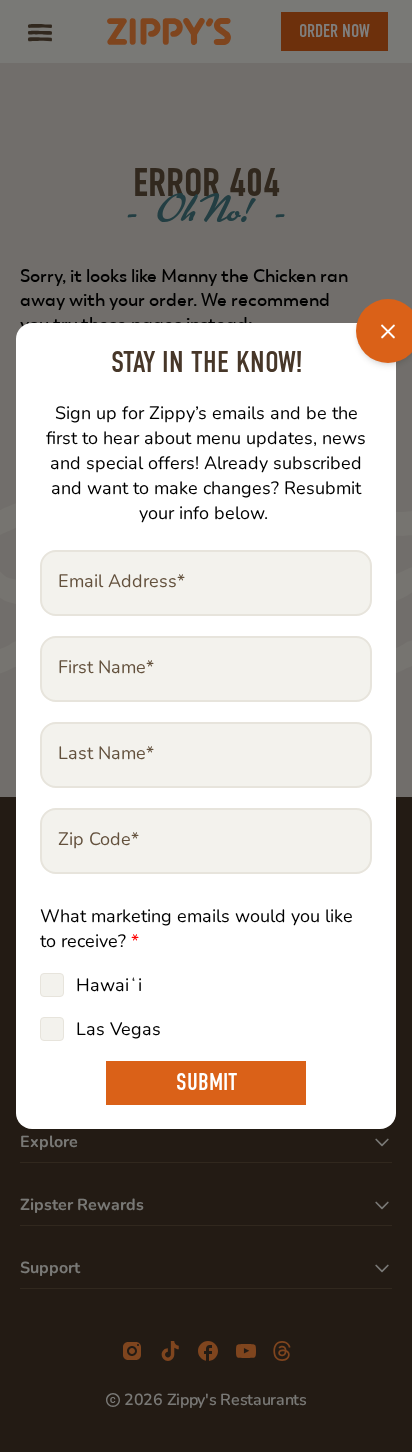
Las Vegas (118, 1029)
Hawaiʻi (109, 985)
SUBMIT (206, 1082)
